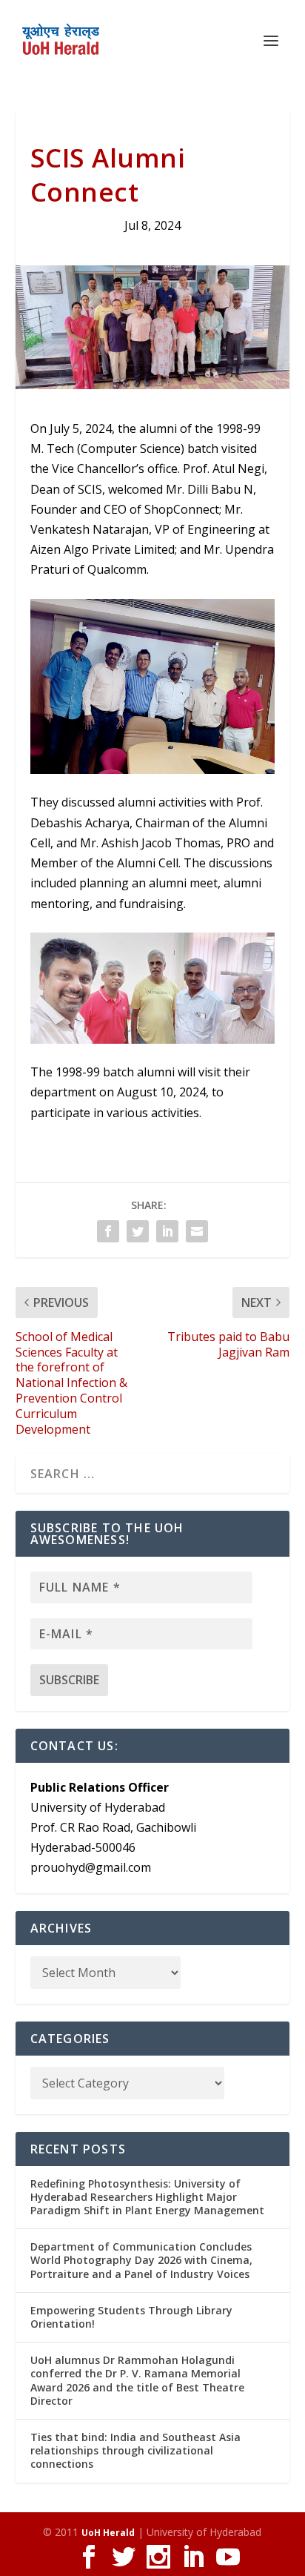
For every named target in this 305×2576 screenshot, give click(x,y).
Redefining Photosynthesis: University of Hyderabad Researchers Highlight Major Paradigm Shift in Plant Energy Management (147, 2197)
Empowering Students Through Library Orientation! (131, 2317)
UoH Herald (108, 2533)
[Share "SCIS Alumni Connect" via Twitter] (138, 1231)
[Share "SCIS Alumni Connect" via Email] (197, 1231)
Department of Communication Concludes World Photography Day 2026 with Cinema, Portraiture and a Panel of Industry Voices (141, 2260)
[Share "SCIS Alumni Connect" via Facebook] (108, 1231)
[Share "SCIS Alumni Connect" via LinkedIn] (167, 1231)
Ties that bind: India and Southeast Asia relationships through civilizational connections (135, 2450)
